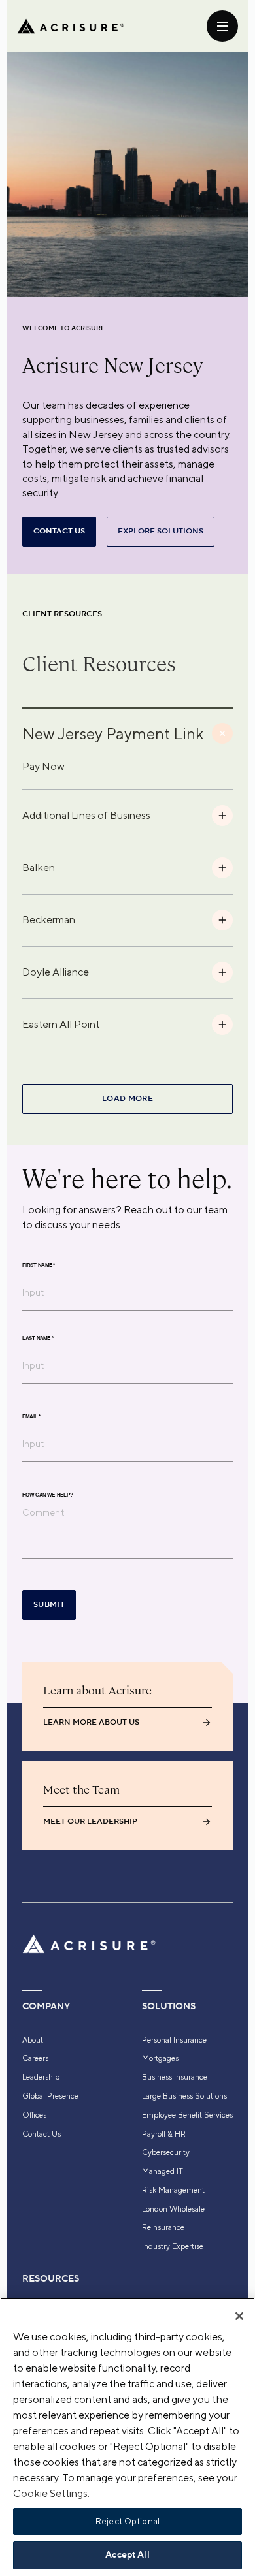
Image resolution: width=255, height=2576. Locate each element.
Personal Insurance (174, 2040)
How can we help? (47, 1495)
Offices (34, 2115)
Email (31, 1416)
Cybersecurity (166, 2152)
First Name (39, 1265)
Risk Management (173, 2190)
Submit (49, 1605)
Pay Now (43, 766)
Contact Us (42, 2134)
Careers (35, 2058)
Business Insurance (175, 2077)
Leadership (41, 2077)
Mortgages (160, 2058)
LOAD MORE (127, 1099)
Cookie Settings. (51, 2493)
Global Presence (50, 2096)
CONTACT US (59, 531)
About (33, 2040)
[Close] (239, 2316)
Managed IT (162, 2171)
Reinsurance (163, 2227)
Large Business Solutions (184, 2096)
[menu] (222, 26)
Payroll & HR (164, 2134)
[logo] (71, 26)
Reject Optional (127, 2521)
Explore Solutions (161, 531)
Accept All (127, 2555)
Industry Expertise (173, 2246)
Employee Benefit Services (187, 2115)
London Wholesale (173, 2209)
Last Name (38, 1338)
